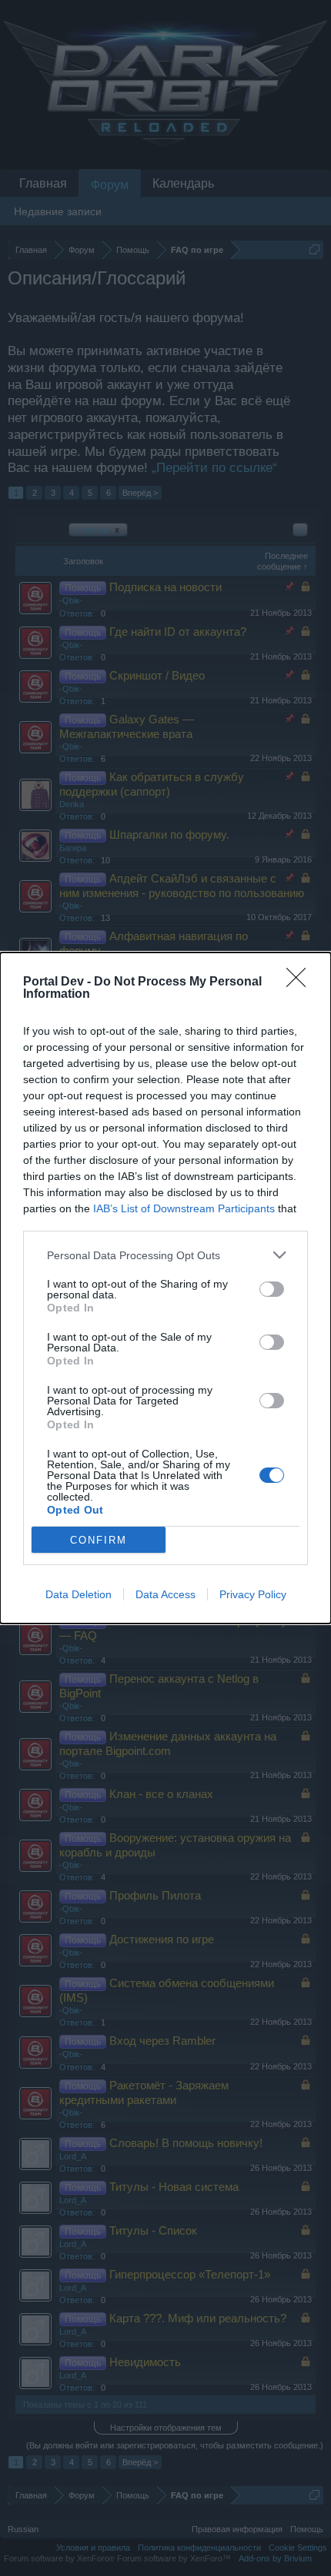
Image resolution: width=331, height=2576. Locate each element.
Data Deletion (79, 1594)
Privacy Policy (253, 1594)
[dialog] (165, 1288)
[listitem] (165, 1255)
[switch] (272, 1289)
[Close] (301, 982)
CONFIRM (99, 1540)
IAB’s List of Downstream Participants (184, 1208)
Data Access (165, 1594)
